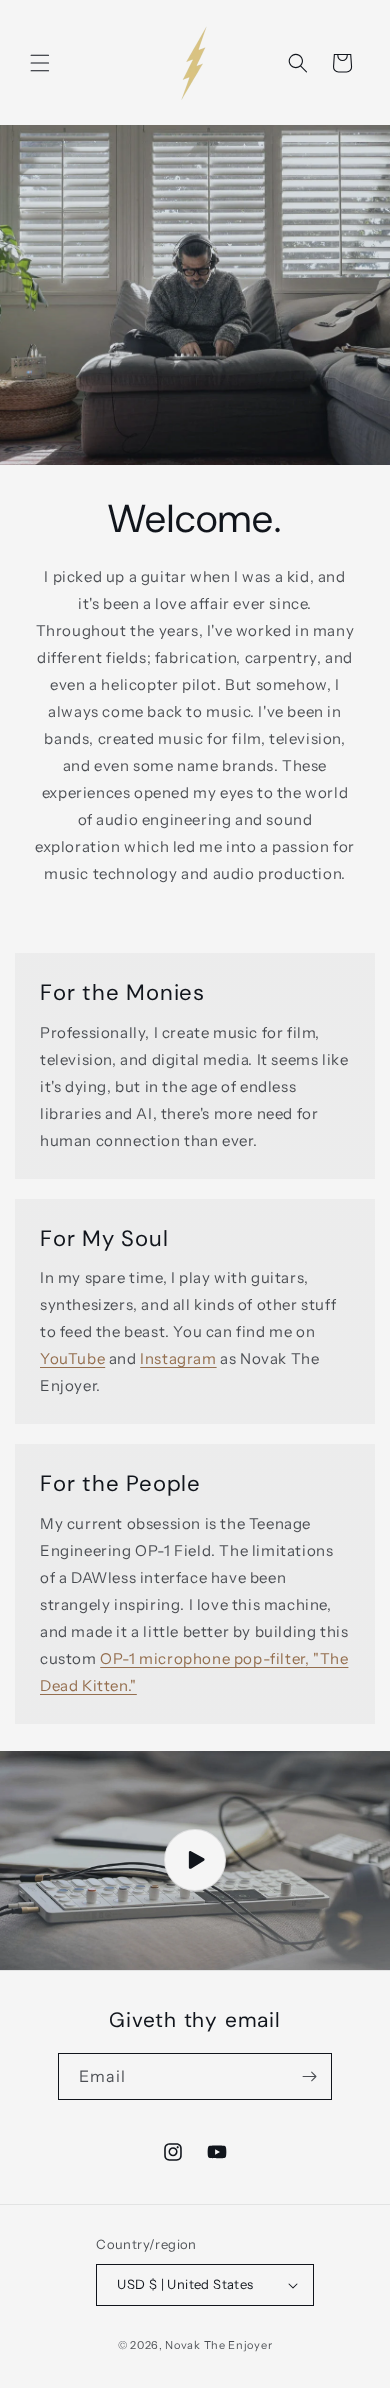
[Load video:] (195, 1860)
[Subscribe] (309, 2076)
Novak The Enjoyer (218, 2345)
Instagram (178, 1358)
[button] (40, 63)
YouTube (72, 1358)
